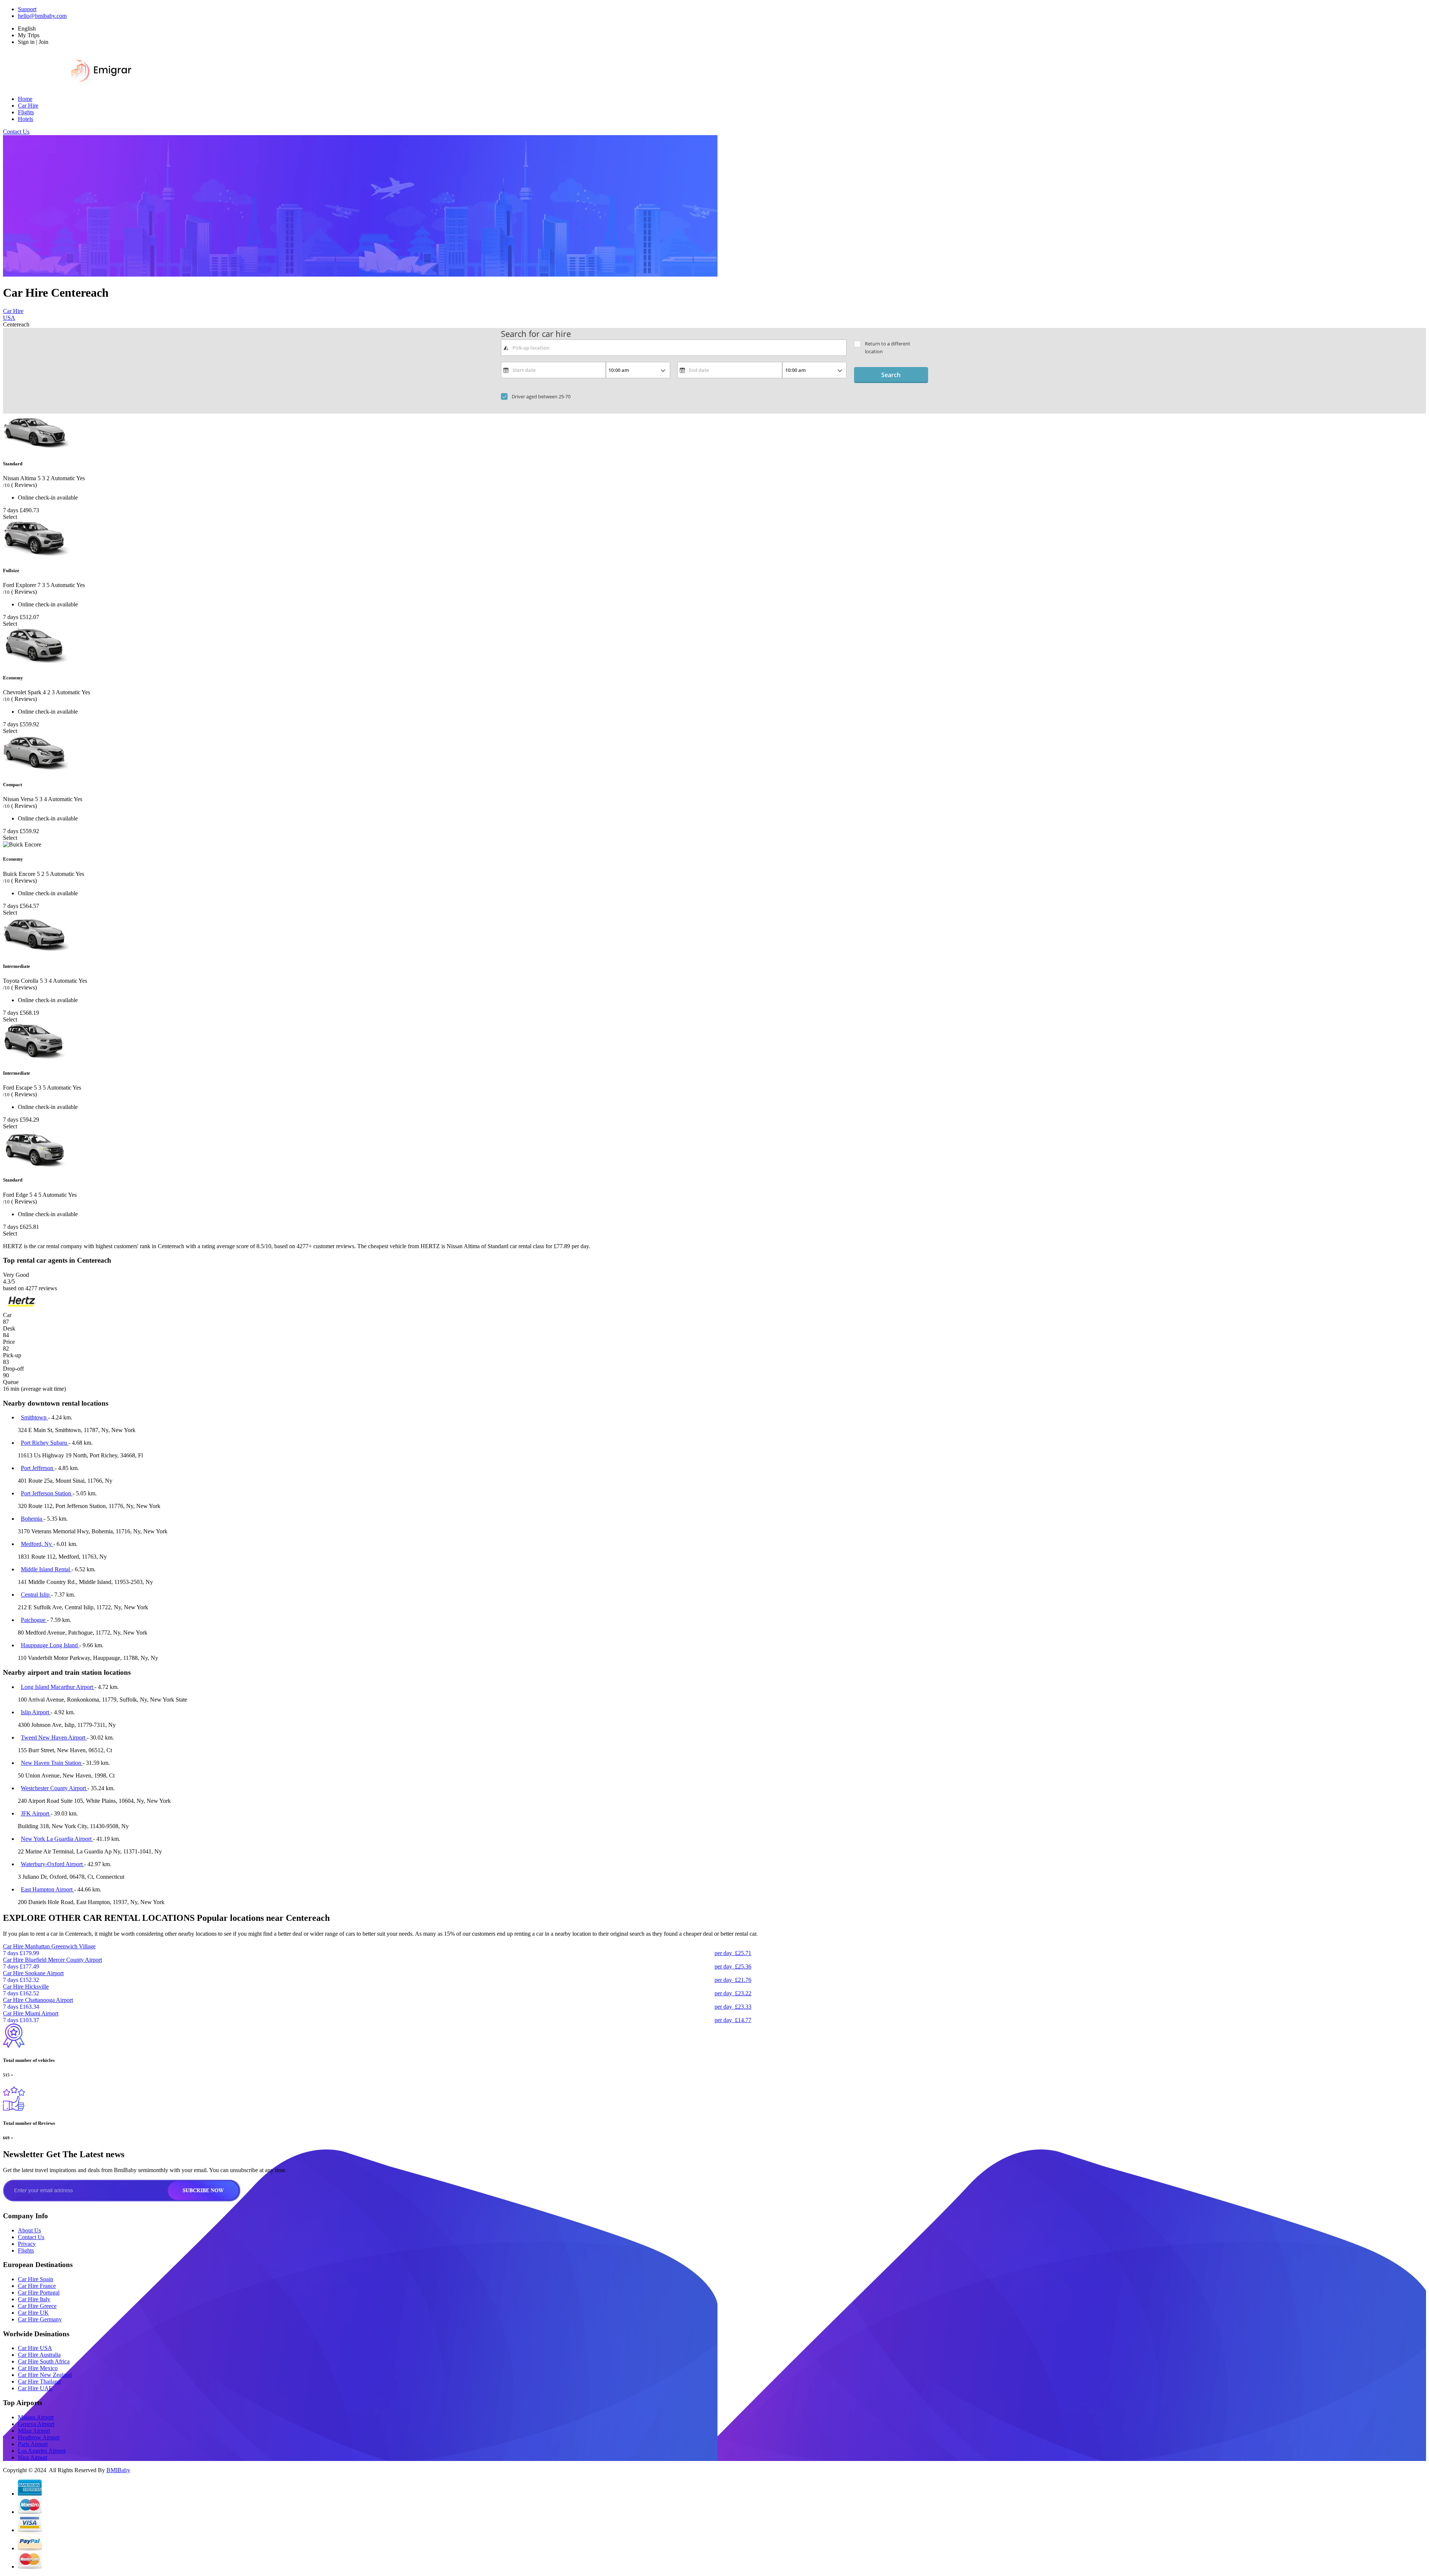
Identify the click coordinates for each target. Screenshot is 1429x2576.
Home (25, 99)
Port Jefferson (38, 1468)
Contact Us (16, 132)
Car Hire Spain (36, 2279)
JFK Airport (36, 1813)
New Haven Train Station (52, 1763)
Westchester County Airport (54, 1788)
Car (7, 1315)
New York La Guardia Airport (57, 1839)
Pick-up (12, 1355)
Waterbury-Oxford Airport (52, 1864)
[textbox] (674, 348)
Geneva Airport (36, 2424)
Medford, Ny (37, 1544)
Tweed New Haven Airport (54, 1737)
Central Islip (36, 1595)
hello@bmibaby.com (42, 16)
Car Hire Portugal (39, 2293)
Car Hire (28, 106)
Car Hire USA (35, 2348)
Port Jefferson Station (47, 1493)
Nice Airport (33, 2457)
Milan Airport (34, 2431)
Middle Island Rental (46, 1569)
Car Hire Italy (34, 2299)
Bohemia (32, 1519)
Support (27, 9)
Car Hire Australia (39, 2355)
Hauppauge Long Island (50, 1645)
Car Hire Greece (37, 2306)
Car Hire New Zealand (45, 2375)
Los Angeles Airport (42, 2451)
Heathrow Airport (39, 2437)
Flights (26, 112)
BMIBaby (118, 2470)
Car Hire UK (33, 2313)
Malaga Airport (36, 2417)
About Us (29, 2230)
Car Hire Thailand (39, 2381)
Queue (11, 1382)
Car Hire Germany (40, 2319)
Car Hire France (37, 2286)
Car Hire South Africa (44, 2361)
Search (891, 375)
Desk (9, 1328)
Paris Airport (33, 2444)
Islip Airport (36, 1712)
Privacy (27, 2244)
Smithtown (34, 1417)
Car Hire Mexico (38, 2368)
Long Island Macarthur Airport (58, 1687)
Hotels (25, 119)
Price (9, 1342)
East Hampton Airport (47, 1889)
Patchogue (34, 1620)
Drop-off (13, 1369)
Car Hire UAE (35, 2388)
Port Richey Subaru (45, 1443)
